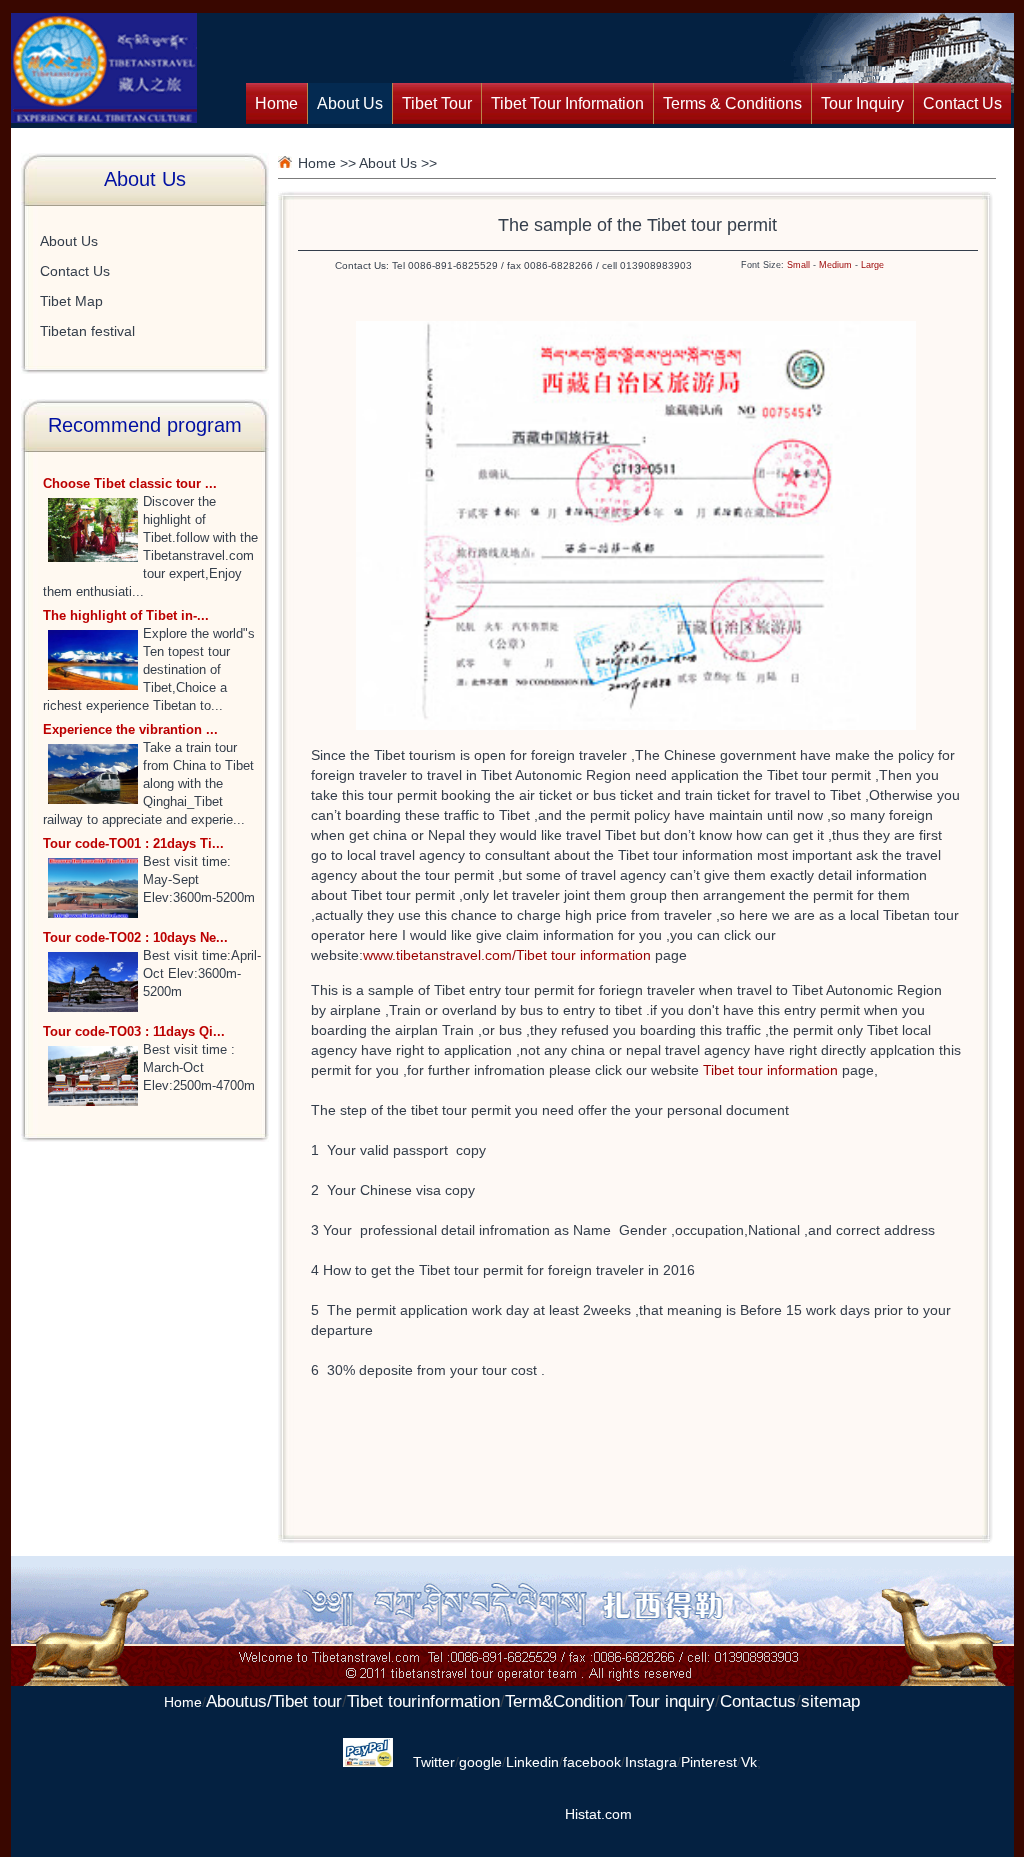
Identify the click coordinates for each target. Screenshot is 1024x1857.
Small (798, 265)
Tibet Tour (437, 103)
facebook (592, 1762)
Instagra (651, 1762)
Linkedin (532, 1762)
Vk (749, 1762)
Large (872, 265)
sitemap (830, 1701)
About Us (350, 103)
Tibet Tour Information (567, 103)
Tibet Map (71, 301)
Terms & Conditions (732, 103)
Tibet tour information (772, 1070)
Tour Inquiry (862, 103)
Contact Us (962, 103)
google (480, 1762)
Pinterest (709, 1762)
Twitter (434, 1762)
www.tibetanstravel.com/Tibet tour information (509, 955)
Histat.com (598, 1814)
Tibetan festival (87, 331)
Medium (835, 265)
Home (276, 103)
